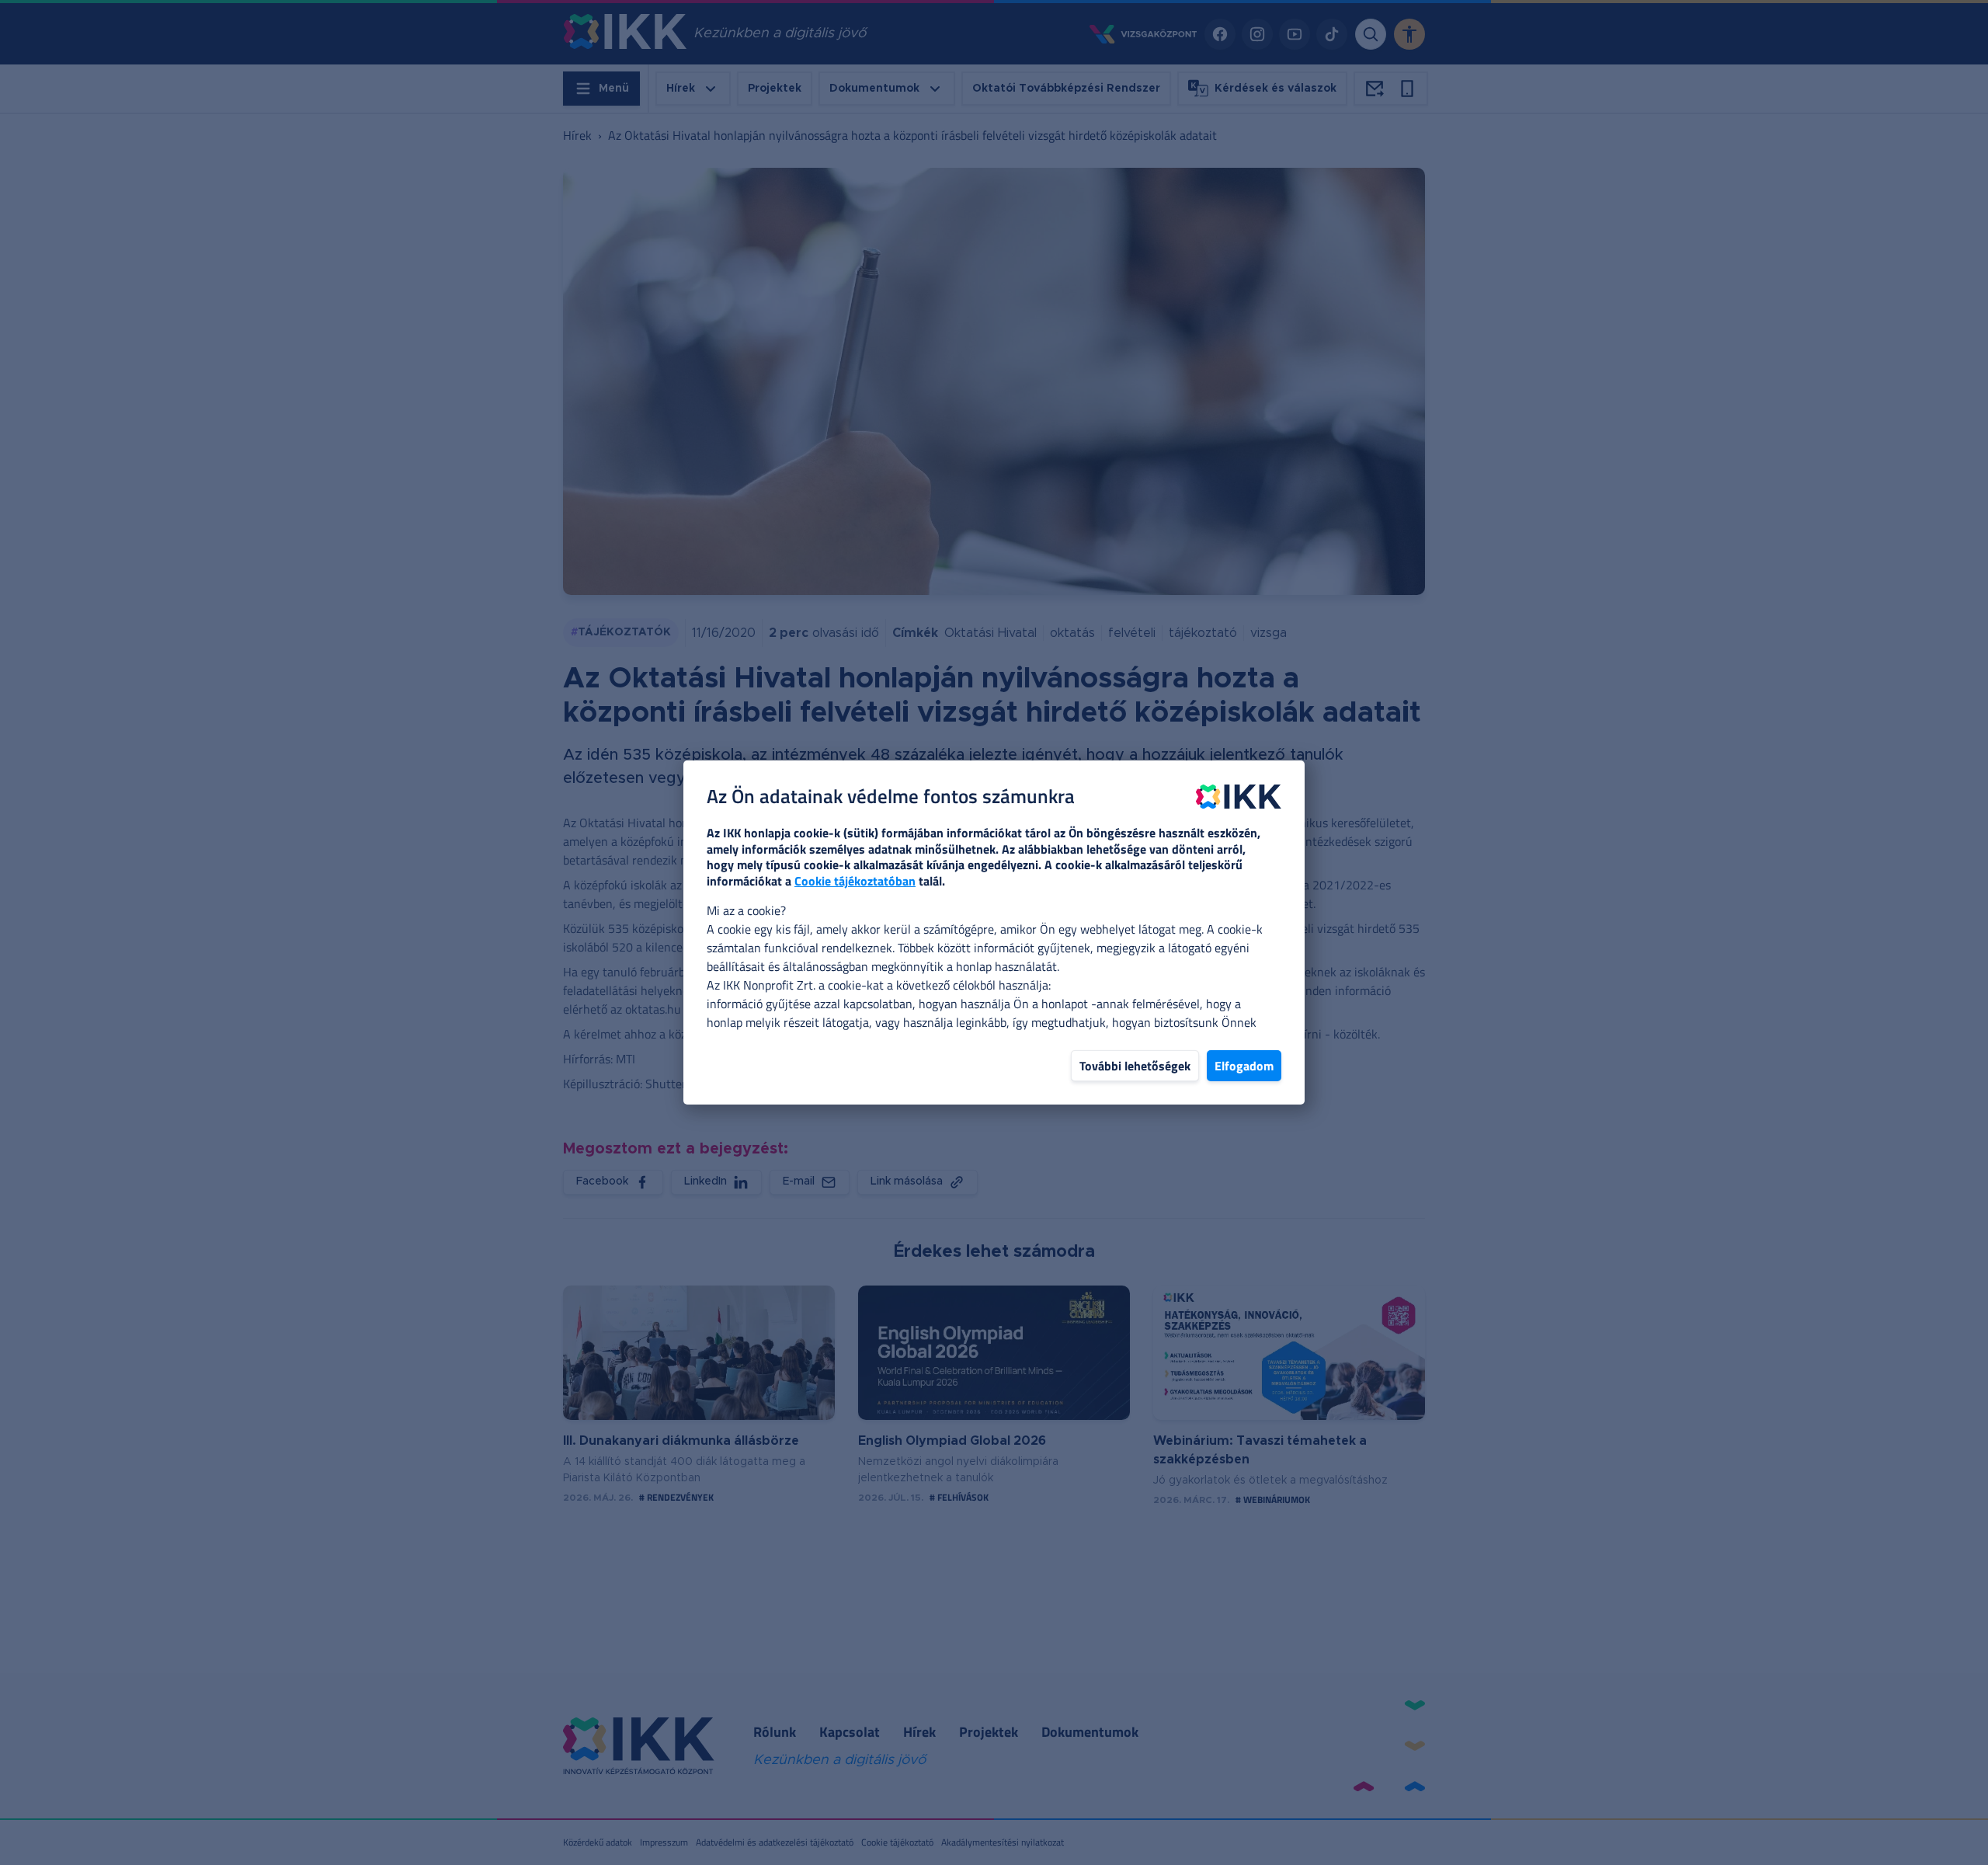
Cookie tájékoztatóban (855, 881)
